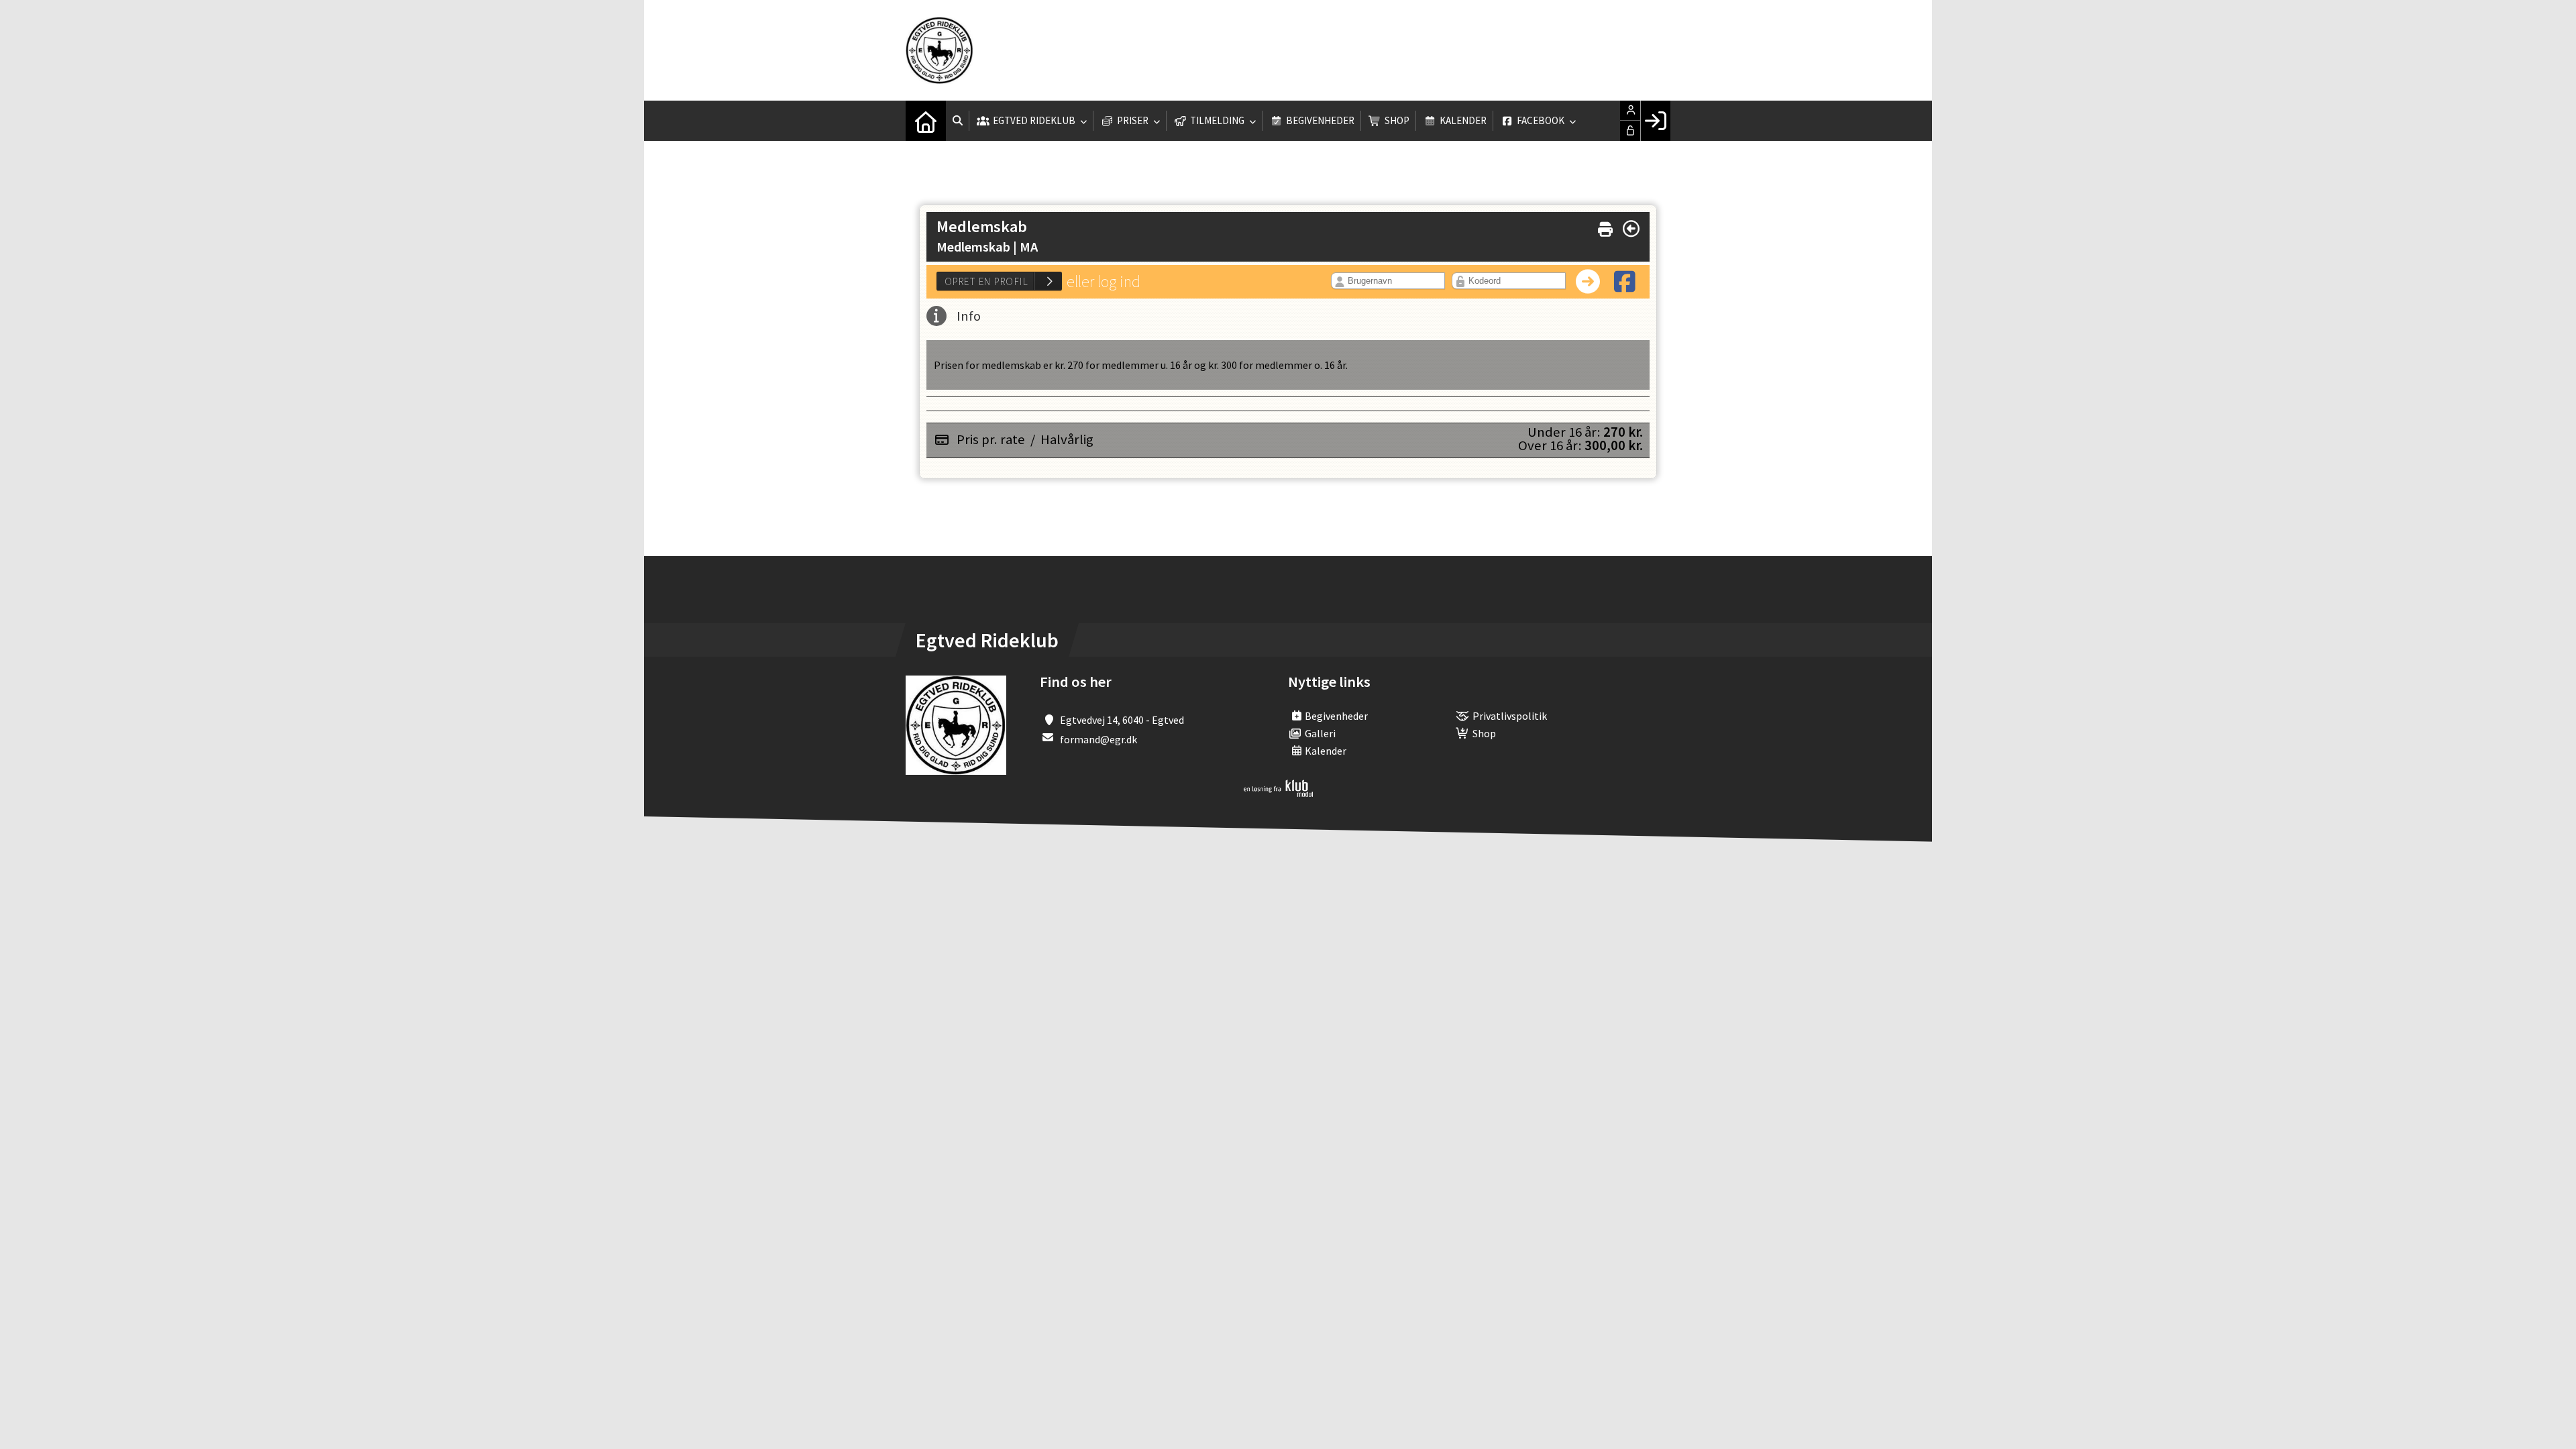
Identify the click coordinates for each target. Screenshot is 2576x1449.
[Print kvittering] (1605, 226)
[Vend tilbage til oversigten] (1631, 229)
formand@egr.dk (1098, 739)
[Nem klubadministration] (1278, 793)
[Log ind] (1655, 121)
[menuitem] (926, 121)
